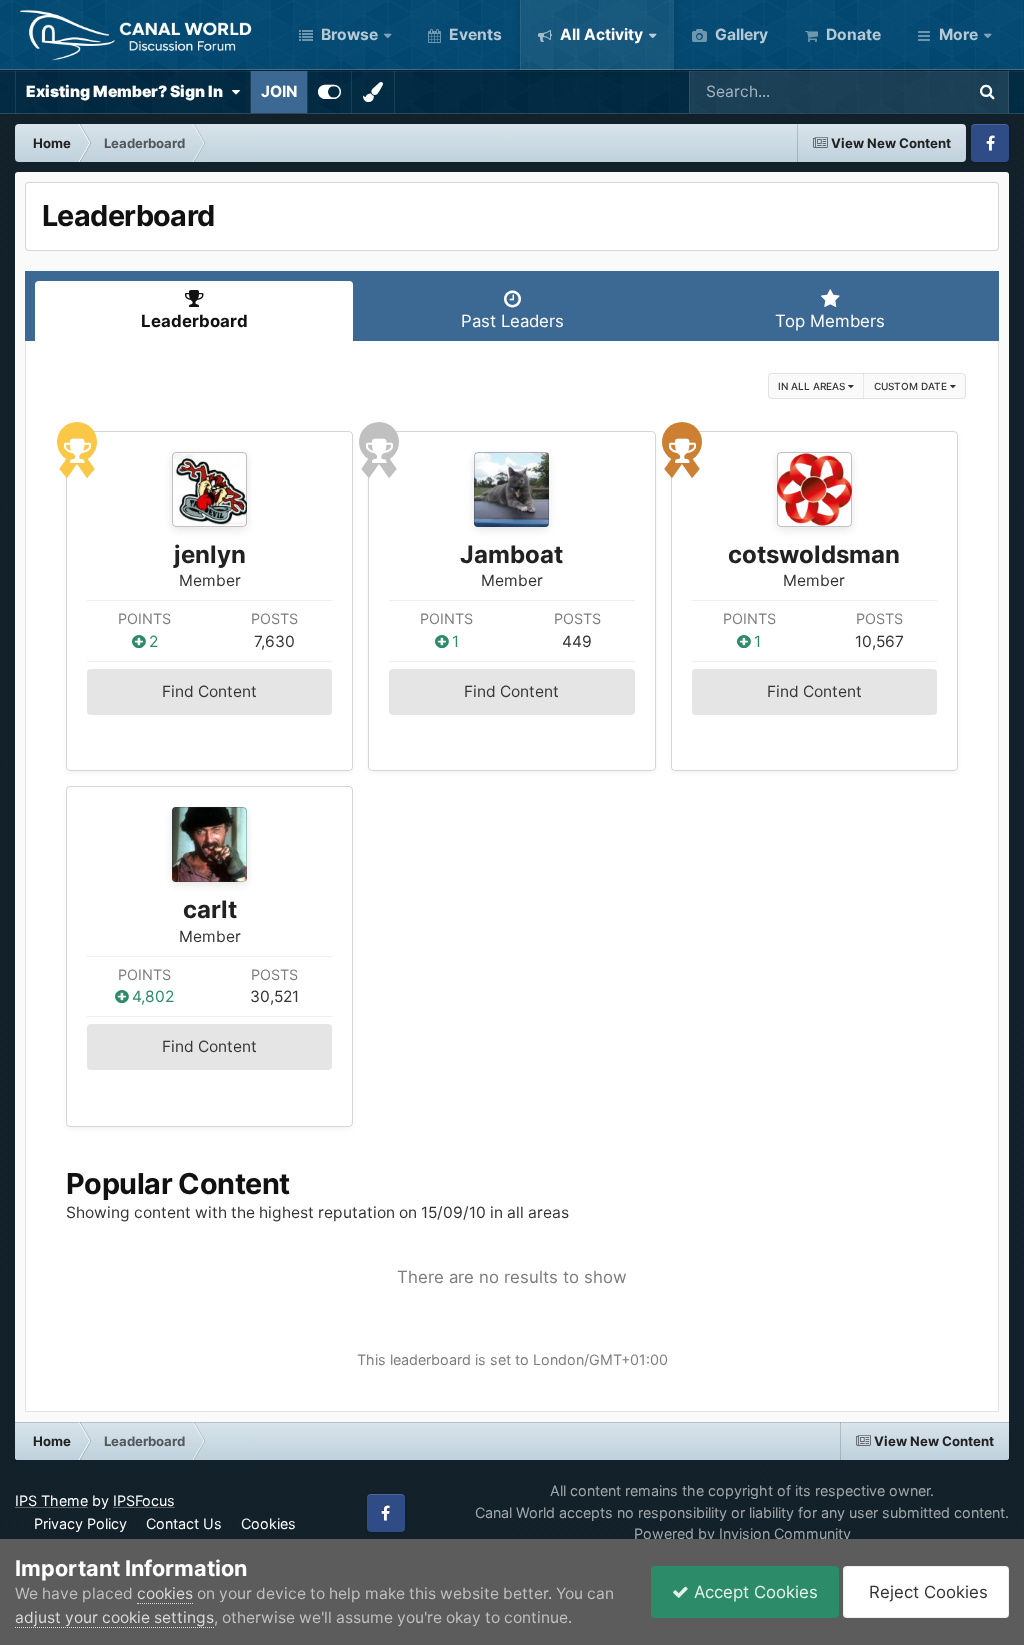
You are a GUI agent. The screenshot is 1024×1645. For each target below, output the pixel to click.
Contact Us (184, 1523)
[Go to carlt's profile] (209, 844)
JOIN (279, 91)
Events (473, 34)
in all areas (813, 386)
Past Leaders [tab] (512, 321)
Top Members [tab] (830, 321)
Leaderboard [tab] (194, 321)
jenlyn (210, 554)
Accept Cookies (753, 1592)
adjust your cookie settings (114, 1617)
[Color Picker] (373, 92)
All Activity (599, 34)
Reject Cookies (926, 1592)
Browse (347, 34)
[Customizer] (329, 92)
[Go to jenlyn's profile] (209, 489)
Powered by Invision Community (742, 1533)
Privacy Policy (80, 1523)
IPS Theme (51, 1500)
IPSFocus (144, 1500)
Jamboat (511, 554)
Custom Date (912, 386)
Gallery (739, 34)
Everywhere (895, 91)
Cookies (268, 1523)
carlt (210, 909)
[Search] (987, 92)
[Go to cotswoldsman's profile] (814, 489)
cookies (165, 1593)
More (958, 34)
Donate (851, 34)
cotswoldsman (814, 554)
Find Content (209, 691)
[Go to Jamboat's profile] (511, 489)
